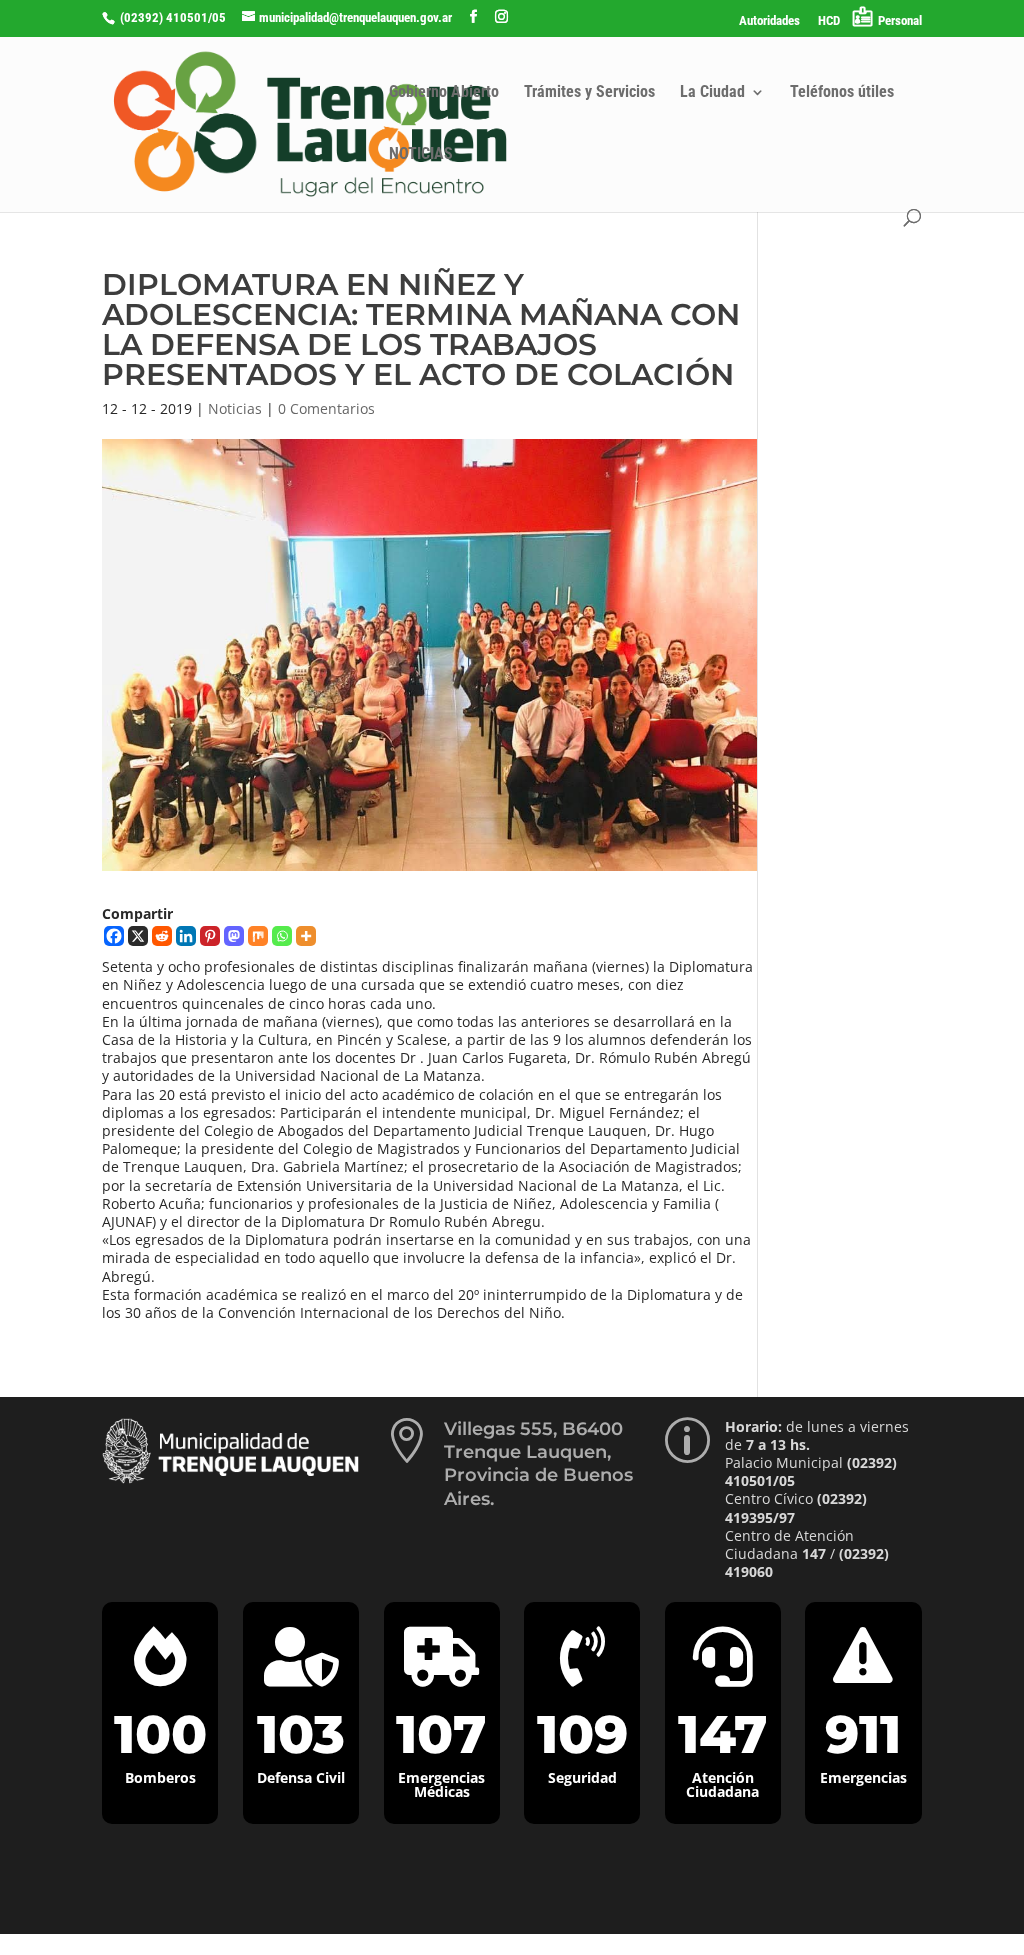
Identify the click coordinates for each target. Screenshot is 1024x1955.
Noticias (235, 408)
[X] (138, 936)
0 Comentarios (326, 408)
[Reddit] (162, 936)
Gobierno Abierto (444, 93)
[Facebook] (114, 936)
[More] (306, 936)
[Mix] (258, 936)
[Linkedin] (186, 936)
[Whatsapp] (282, 936)
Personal (900, 20)
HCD (829, 21)
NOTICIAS (421, 155)
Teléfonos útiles (842, 93)
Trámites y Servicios (589, 93)
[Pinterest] (210, 936)
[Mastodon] (234, 936)
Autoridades (769, 21)
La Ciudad (712, 93)
